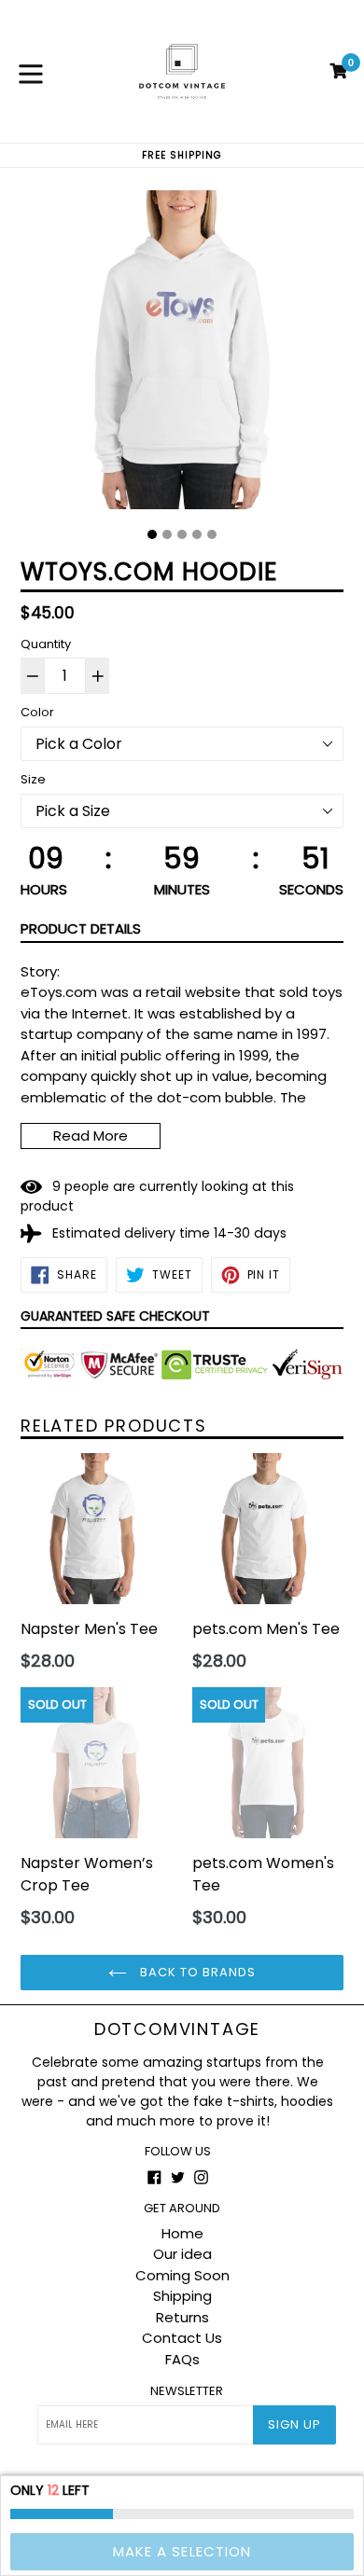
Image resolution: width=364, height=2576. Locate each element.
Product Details (81, 928)
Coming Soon (182, 2275)
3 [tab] (182, 534)
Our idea (182, 2254)
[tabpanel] (182, 354)
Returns (182, 2317)
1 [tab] (152, 534)
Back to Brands (196, 1972)
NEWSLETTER (187, 2391)
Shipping (182, 2296)
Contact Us (182, 2338)
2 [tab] (167, 534)
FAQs (182, 2359)
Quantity (46, 644)
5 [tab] (212, 534)
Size (33, 779)
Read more (91, 1136)
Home (182, 2233)
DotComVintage (177, 2029)
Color (37, 712)
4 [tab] (197, 534)
